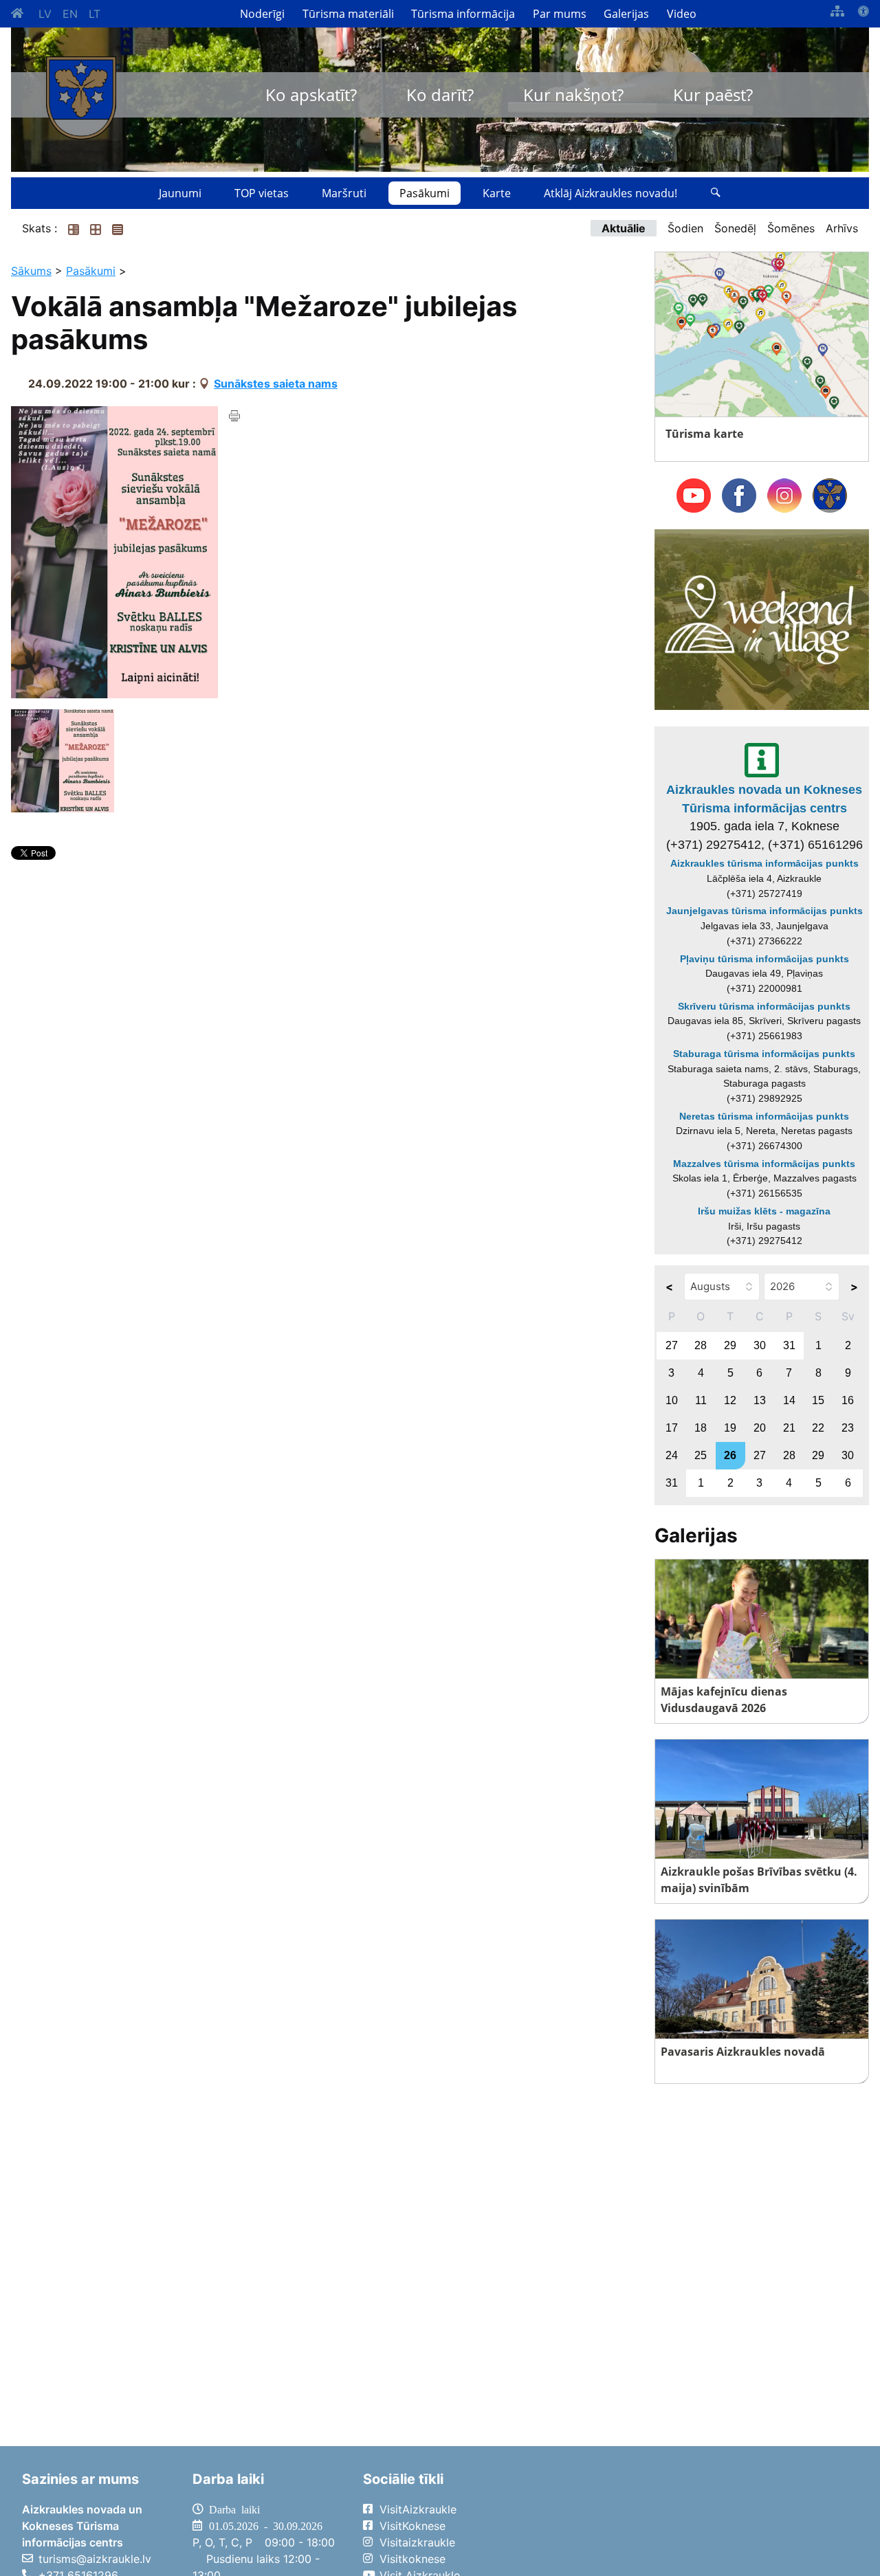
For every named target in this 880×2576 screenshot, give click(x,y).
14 (789, 1400)
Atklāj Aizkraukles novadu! (610, 193)
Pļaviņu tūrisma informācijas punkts (764, 959)
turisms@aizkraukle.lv (95, 2559)
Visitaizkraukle (417, 2542)
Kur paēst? (713, 95)
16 (848, 1400)
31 (789, 1345)
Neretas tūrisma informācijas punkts (764, 1116)
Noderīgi (262, 14)
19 (730, 1428)
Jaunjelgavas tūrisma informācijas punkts (764, 911)
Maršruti (344, 193)
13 (760, 1400)
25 (701, 1455)
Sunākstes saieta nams (276, 384)
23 (848, 1428)
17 (672, 1428)
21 (789, 1428)
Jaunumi (180, 193)
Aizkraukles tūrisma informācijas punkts (764, 863)
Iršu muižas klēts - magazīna (764, 1211)
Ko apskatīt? (311, 95)
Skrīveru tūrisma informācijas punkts (764, 1006)
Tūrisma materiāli (348, 14)
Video (682, 14)
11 (701, 1400)
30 (760, 1345)
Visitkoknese (412, 2559)
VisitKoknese (412, 2526)
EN (70, 14)
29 (730, 1345)
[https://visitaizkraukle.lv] (81, 98)
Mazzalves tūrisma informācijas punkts (764, 1164)
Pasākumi (425, 193)
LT (95, 14)
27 (672, 1345)
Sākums (31, 271)
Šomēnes (791, 228)
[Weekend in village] (762, 619)
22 (818, 1428)
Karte (497, 193)
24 (672, 1455)
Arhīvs (842, 228)
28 (701, 1345)
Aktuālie (624, 228)
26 (730, 1455)
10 (672, 1400)
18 (701, 1428)
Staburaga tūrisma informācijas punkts (764, 1054)
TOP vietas (262, 193)
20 (760, 1428)
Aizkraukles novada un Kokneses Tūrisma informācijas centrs (764, 799)
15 (818, 1400)
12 (730, 1400)
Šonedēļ (735, 228)
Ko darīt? (440, 95)
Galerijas (626, 14)
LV (45, 14)
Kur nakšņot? (573, 95)
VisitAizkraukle (418, 2509)
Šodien (685, 228)
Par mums (560, 14)
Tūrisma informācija (463, 14)
